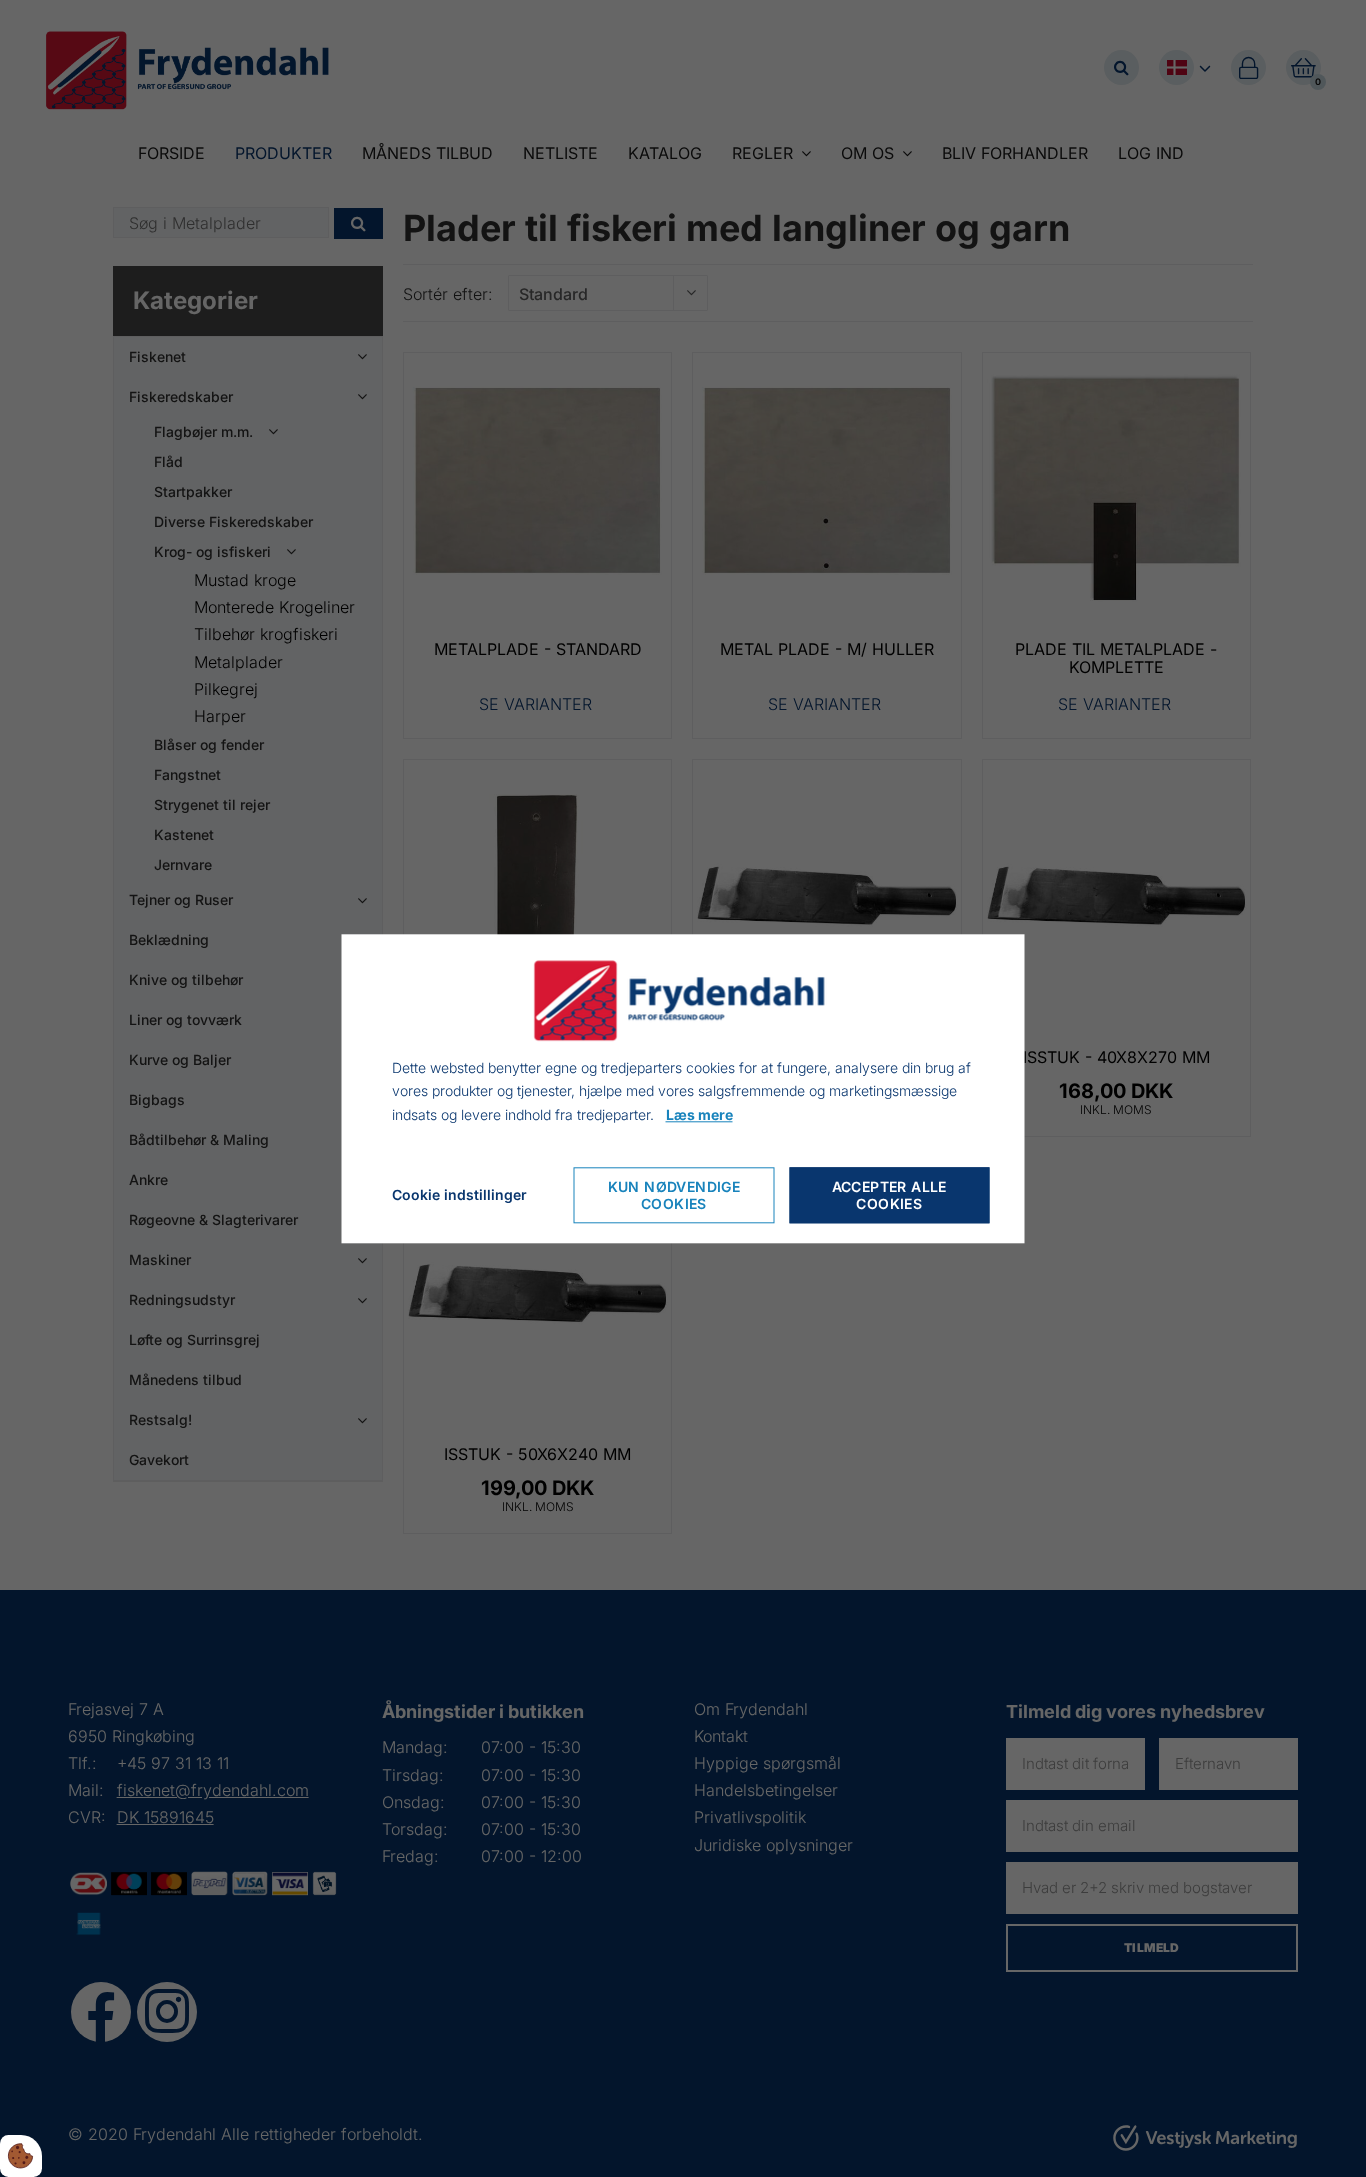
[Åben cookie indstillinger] (21, 2156)
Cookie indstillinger (459, 1194)
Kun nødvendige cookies (674, 1195)
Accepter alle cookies (889, 1195)
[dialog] (683, 1088)
